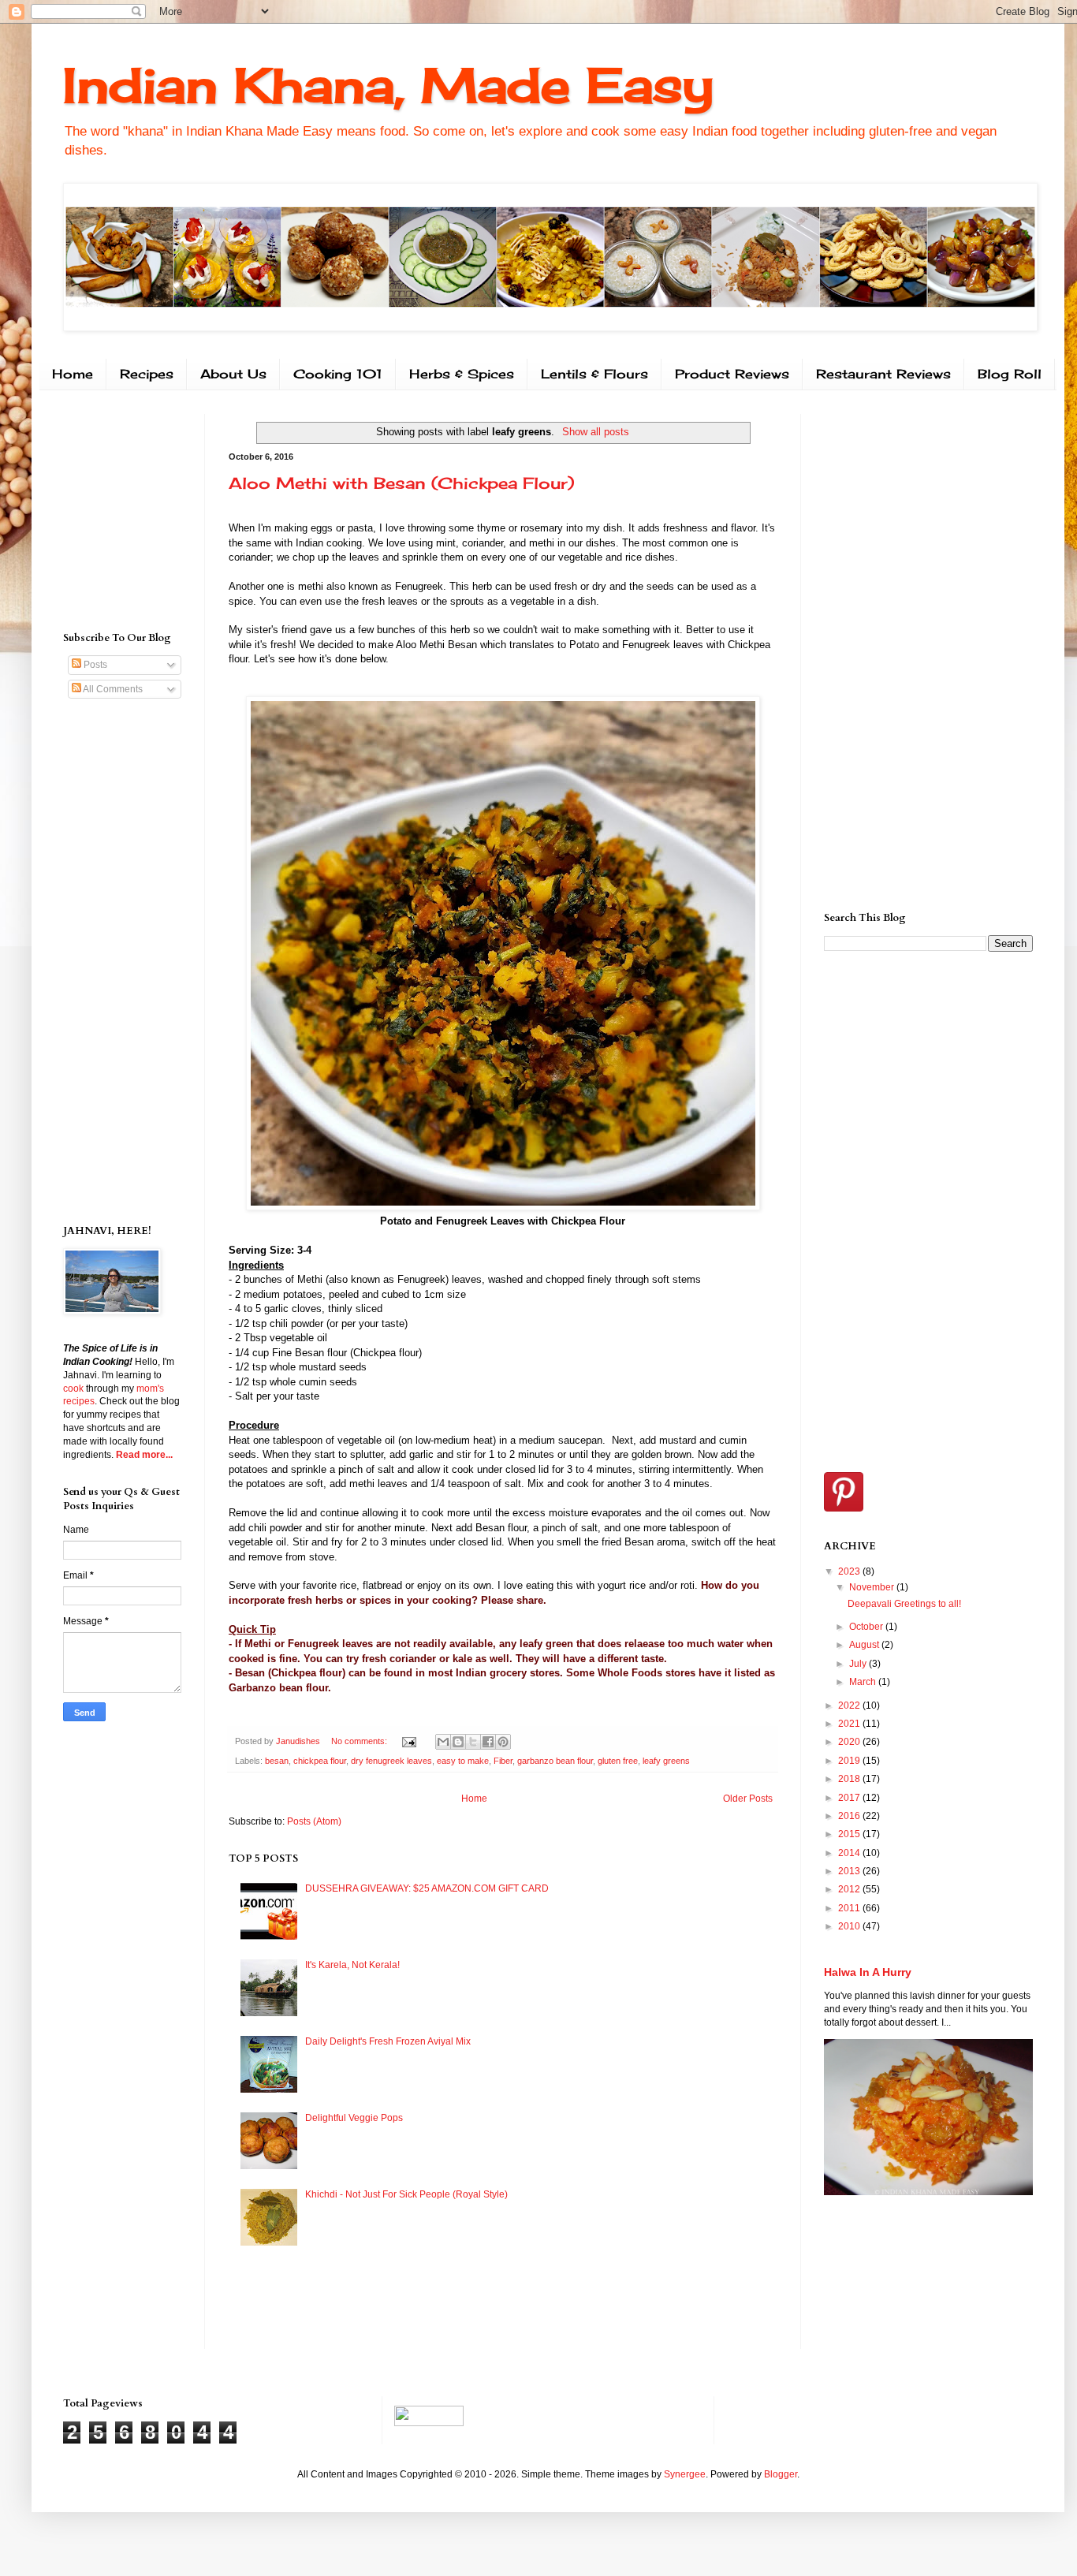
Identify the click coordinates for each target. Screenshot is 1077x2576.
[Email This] (443, 1742)
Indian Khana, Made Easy (388, 85)
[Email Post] (408, 1741)
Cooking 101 (338, 374)
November (873, 1587)
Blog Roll (1010, 374)
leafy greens (666, 1761)
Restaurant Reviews (883, 374)
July (859, 1664)
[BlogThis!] (458, 1742)
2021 (850, 1724)
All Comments (112, 689)
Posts (94, 665)
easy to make (463, 1761)
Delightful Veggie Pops (354, 2118)
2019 (850, 1761)
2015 (850, 1834)
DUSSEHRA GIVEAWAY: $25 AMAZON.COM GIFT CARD (427, 1888)
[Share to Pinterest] (503, 1742)
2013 (850, 1871)
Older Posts (748, 1799)
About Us (233, 374)
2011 (850, 1908)
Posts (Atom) (314, 1821)
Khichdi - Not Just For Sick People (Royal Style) (406, 2194)
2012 (850, 1889)
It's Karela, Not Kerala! (352, 1965)
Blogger (781, 2474)
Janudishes (299, 1741)
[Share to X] (473, 1742)
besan (277, 1761)
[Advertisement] (110, 509)
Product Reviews (732, 374)
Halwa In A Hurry (868, 1972)
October (867, 1627)
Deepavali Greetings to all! (904, 1604)
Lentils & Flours (594, 374)
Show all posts (595, 432)
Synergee (685, 2474)
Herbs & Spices (462, 374)
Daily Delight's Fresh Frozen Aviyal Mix (388, 2041)
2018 (850, 1779)
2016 (850, 1816)
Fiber (503, 1761)
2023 (850, 1571)
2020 (850, 1742)
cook (73, 1389)
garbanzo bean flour (555, 1761)
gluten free (618, 1761)
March (864, 1682)
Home (73, 374)
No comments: (360, 1741)
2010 (850, 1926)
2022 (850, 1706)
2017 (850, 1798)
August (865, 1645)
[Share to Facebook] (488, 1742)
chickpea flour (320, 1761)
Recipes (147, 374)
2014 (850, 1853)
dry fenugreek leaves (391, 1761)
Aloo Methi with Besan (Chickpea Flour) (401, 483)
